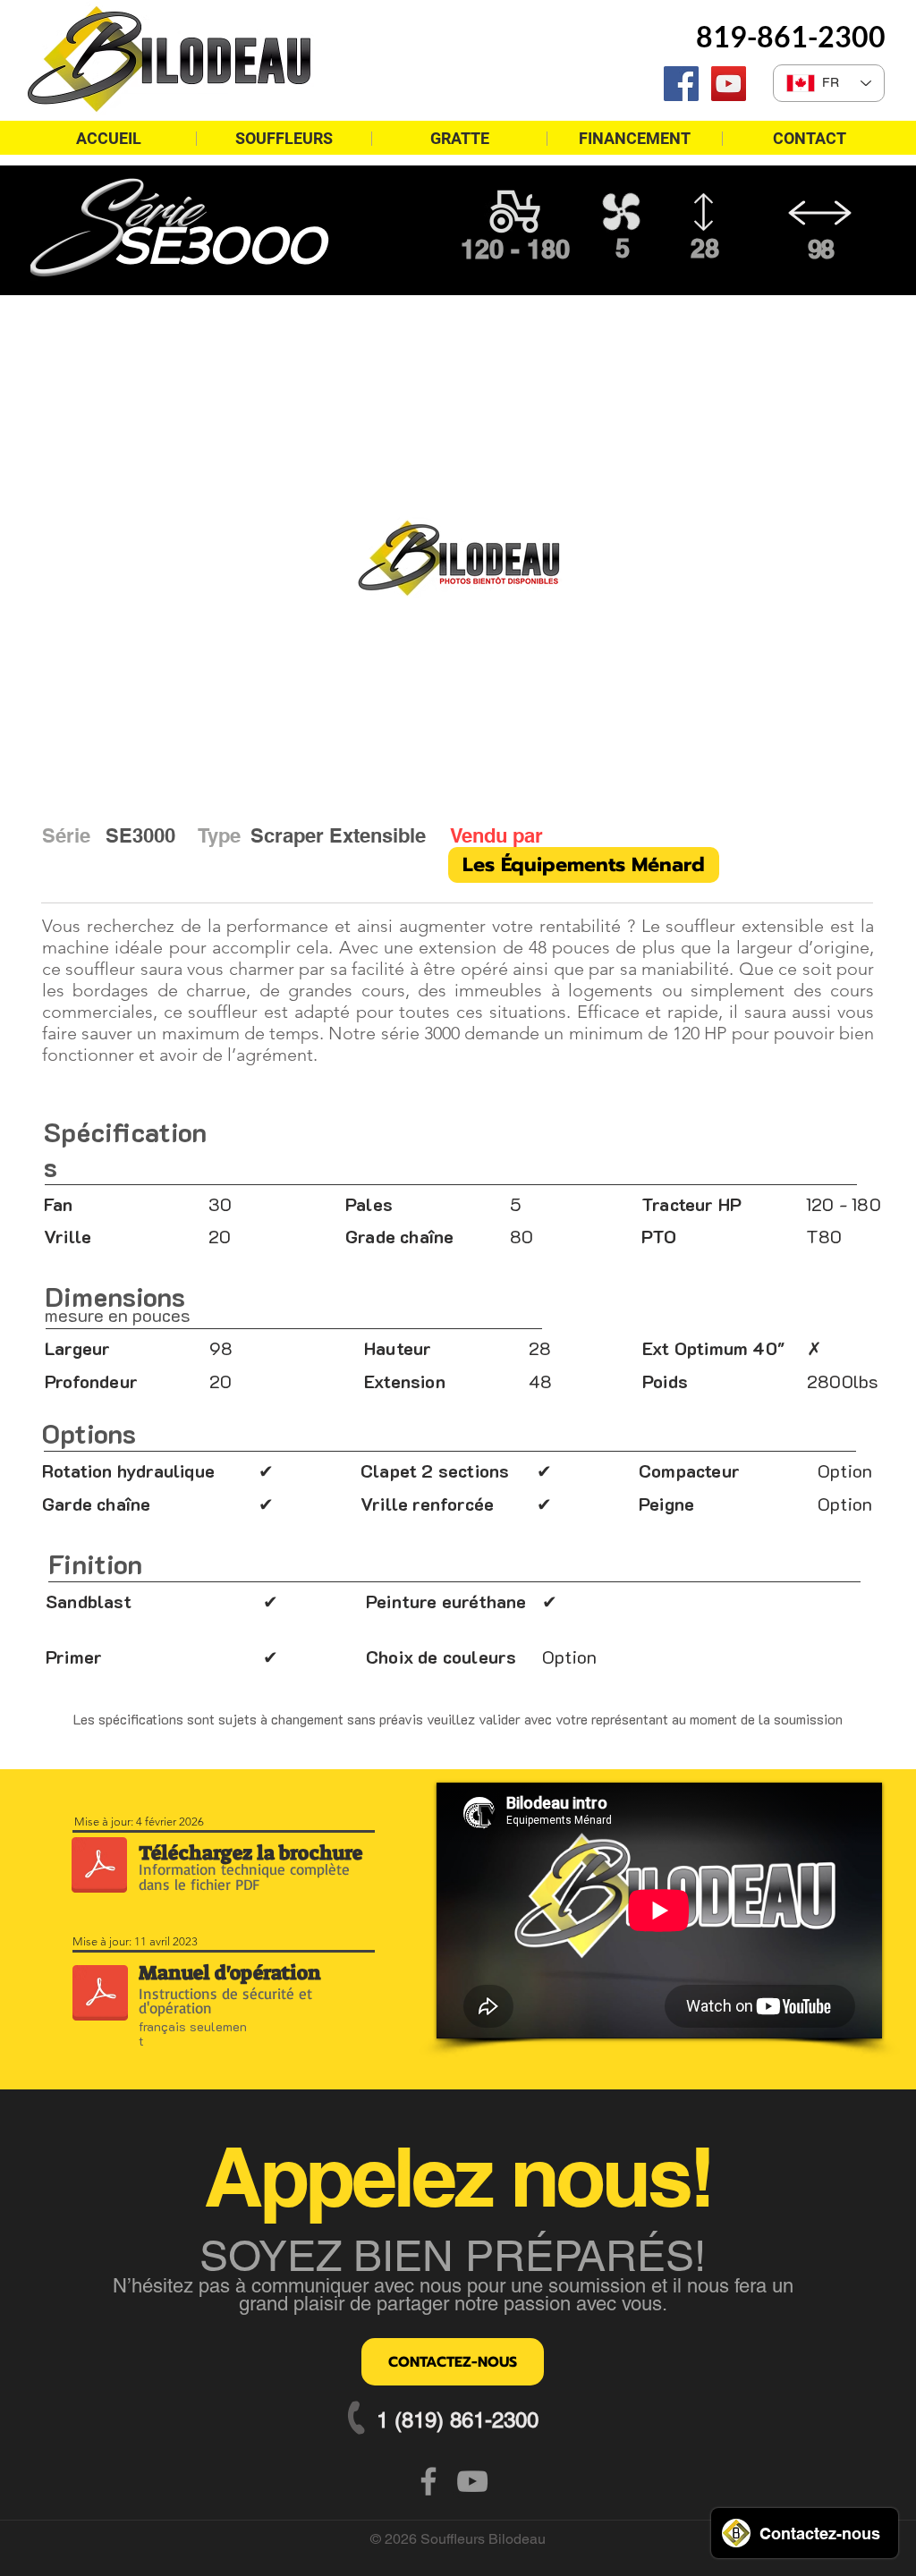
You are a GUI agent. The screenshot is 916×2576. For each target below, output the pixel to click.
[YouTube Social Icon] (729, 84)
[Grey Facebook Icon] (428, 2481)
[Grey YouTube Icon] (472, 2481)
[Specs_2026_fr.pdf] (99, 1867)
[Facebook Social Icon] (681, 84)
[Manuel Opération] (100, 1995)
